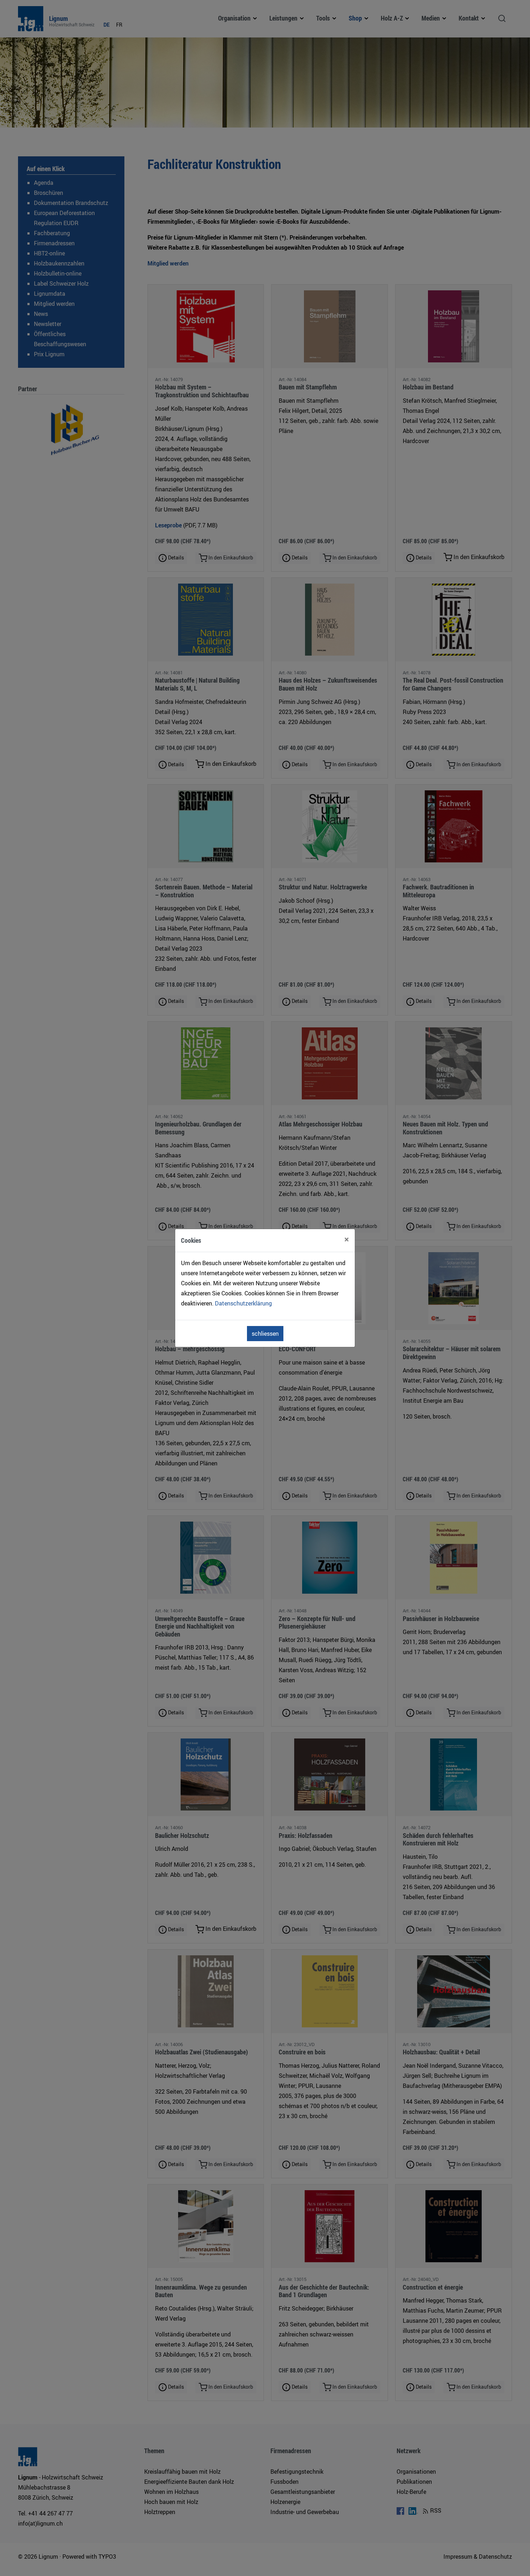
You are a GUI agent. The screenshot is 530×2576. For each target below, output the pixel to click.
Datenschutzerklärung (243, 1303)
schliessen (265, 1334)
